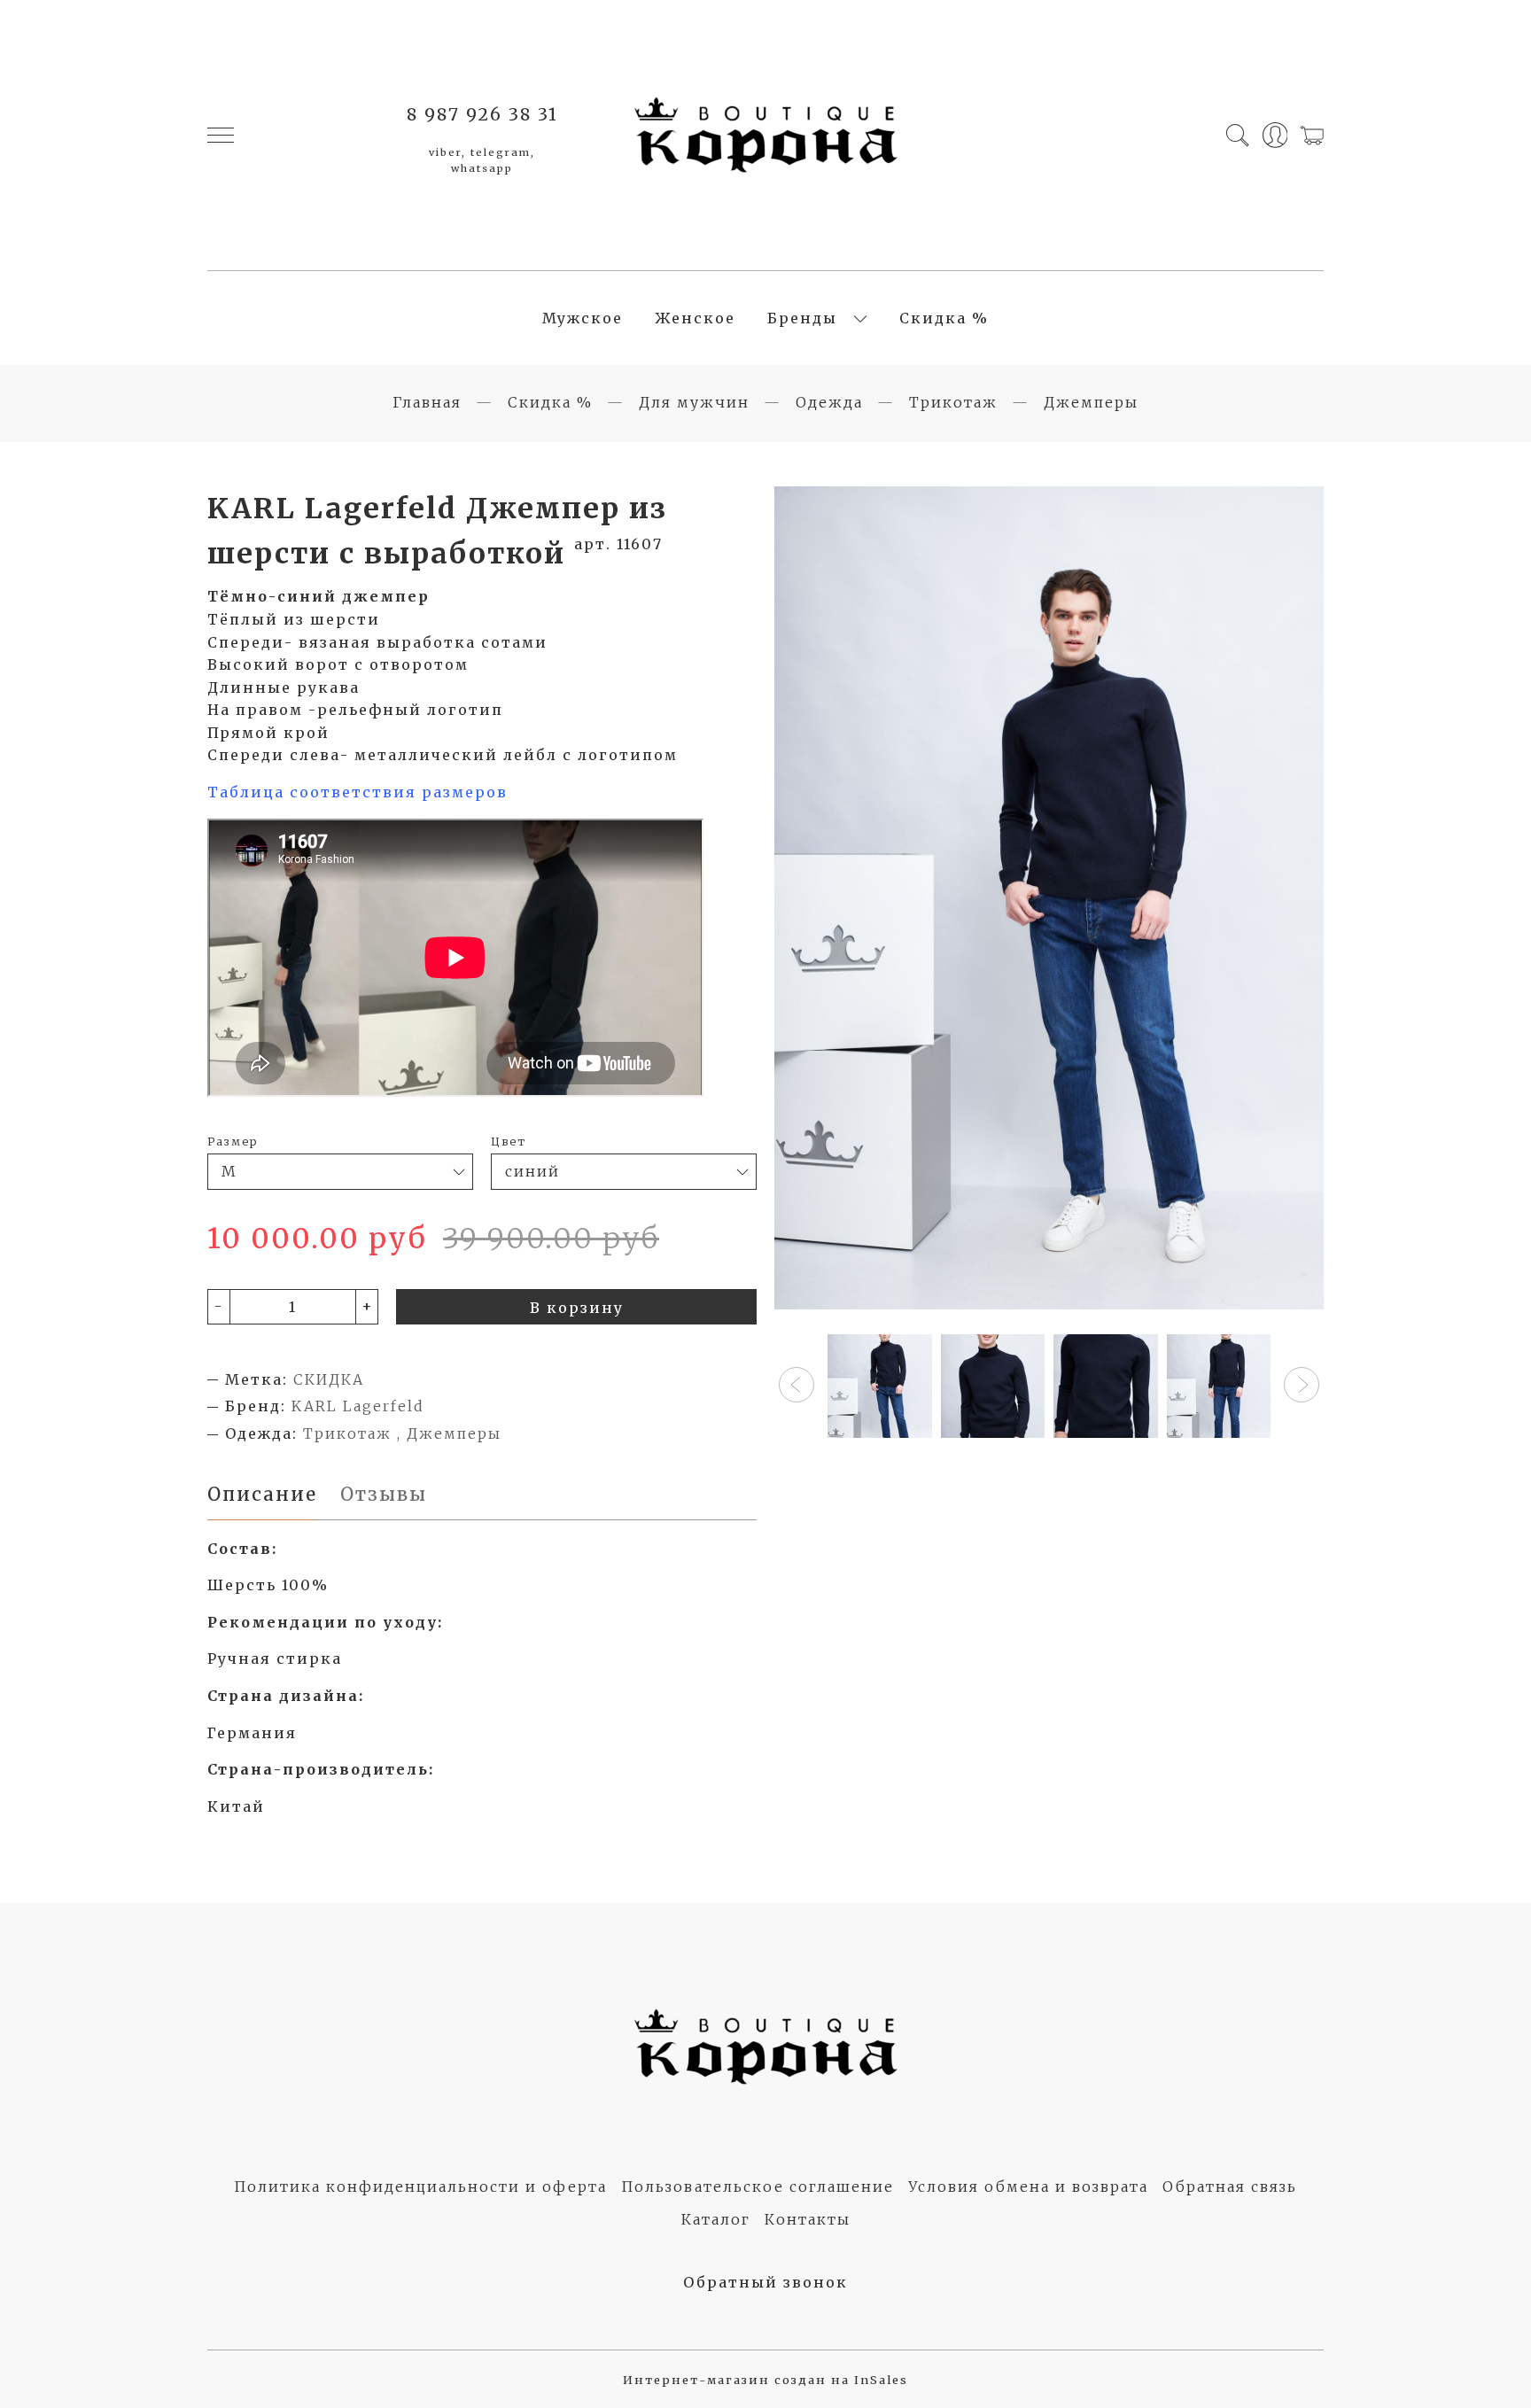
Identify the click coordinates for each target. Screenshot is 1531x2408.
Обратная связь (1230, 2187)
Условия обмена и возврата (1028, 2187)
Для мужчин (694, 402)
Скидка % (944, 318)
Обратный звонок (765, 2282)
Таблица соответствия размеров (357, 792)
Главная (427, 402)
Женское (695, 318)
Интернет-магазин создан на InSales (765, 2380)
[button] (797, 1385)
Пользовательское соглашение (758, 2187)
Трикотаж (953, 402)
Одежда (829, 402)
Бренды (802, 318)
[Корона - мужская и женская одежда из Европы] (765, 135)
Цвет (509, 1141)
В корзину (577, 1308)
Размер (233, 1141)
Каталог (716, 2219)
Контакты (808, 2219)
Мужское (583, 318)
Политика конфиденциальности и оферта (420, 2187)
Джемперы (1091, 402)
